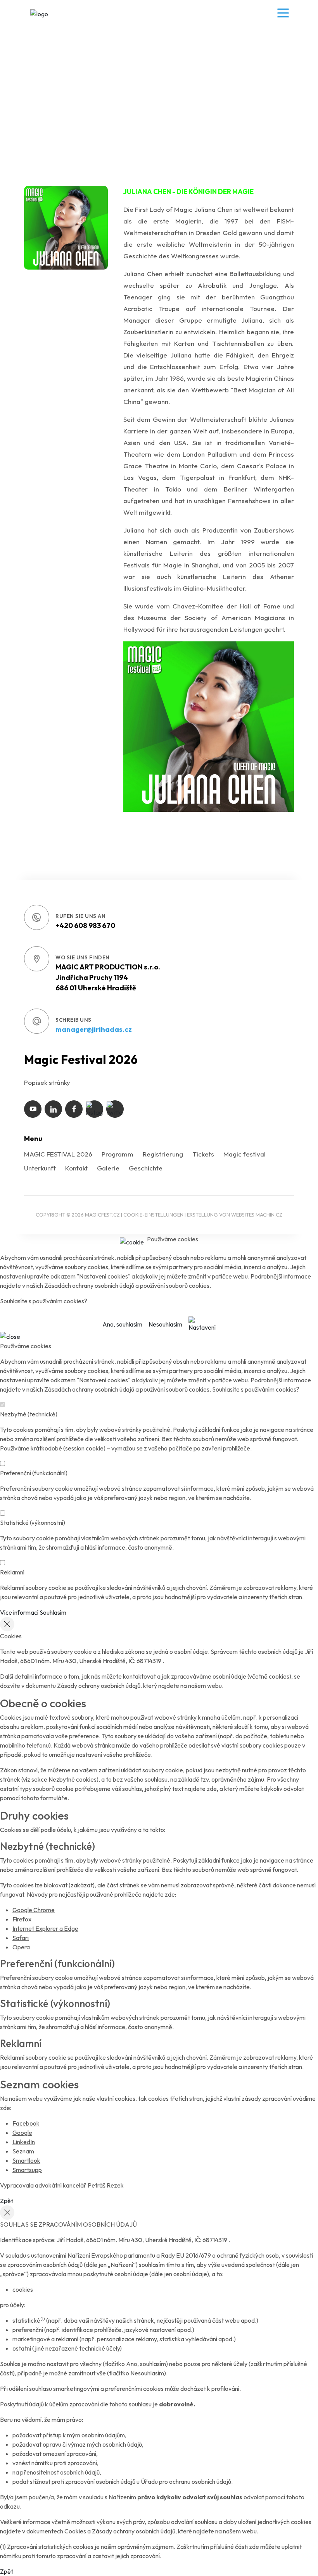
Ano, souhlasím (122, 1324)
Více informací (19, 1612)
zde (212, 1789)
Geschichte (146, 1168)
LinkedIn (24, 2142)
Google (22, 2133)
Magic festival (245, 1154)
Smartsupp (27, 2170)
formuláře (54, 1798)
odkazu (10, 2506)
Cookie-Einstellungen (153, 1215)
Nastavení (202, 1327)
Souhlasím (53, 1612)
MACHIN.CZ (269, 1215)
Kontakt (76, 1168)
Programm (118, 1154)
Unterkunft (40, 1168)
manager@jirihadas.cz (94, 1029)
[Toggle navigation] (281, 13)
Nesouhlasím (165, 1324)
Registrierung (163, 1154)
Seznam (23, 2151)
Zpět (7, 2201)
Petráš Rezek (106, 2185)
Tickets (203, 1154)
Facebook (26, 2123)
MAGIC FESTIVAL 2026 (58, 1154)
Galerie (108, 1168)
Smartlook (26, 2160)
